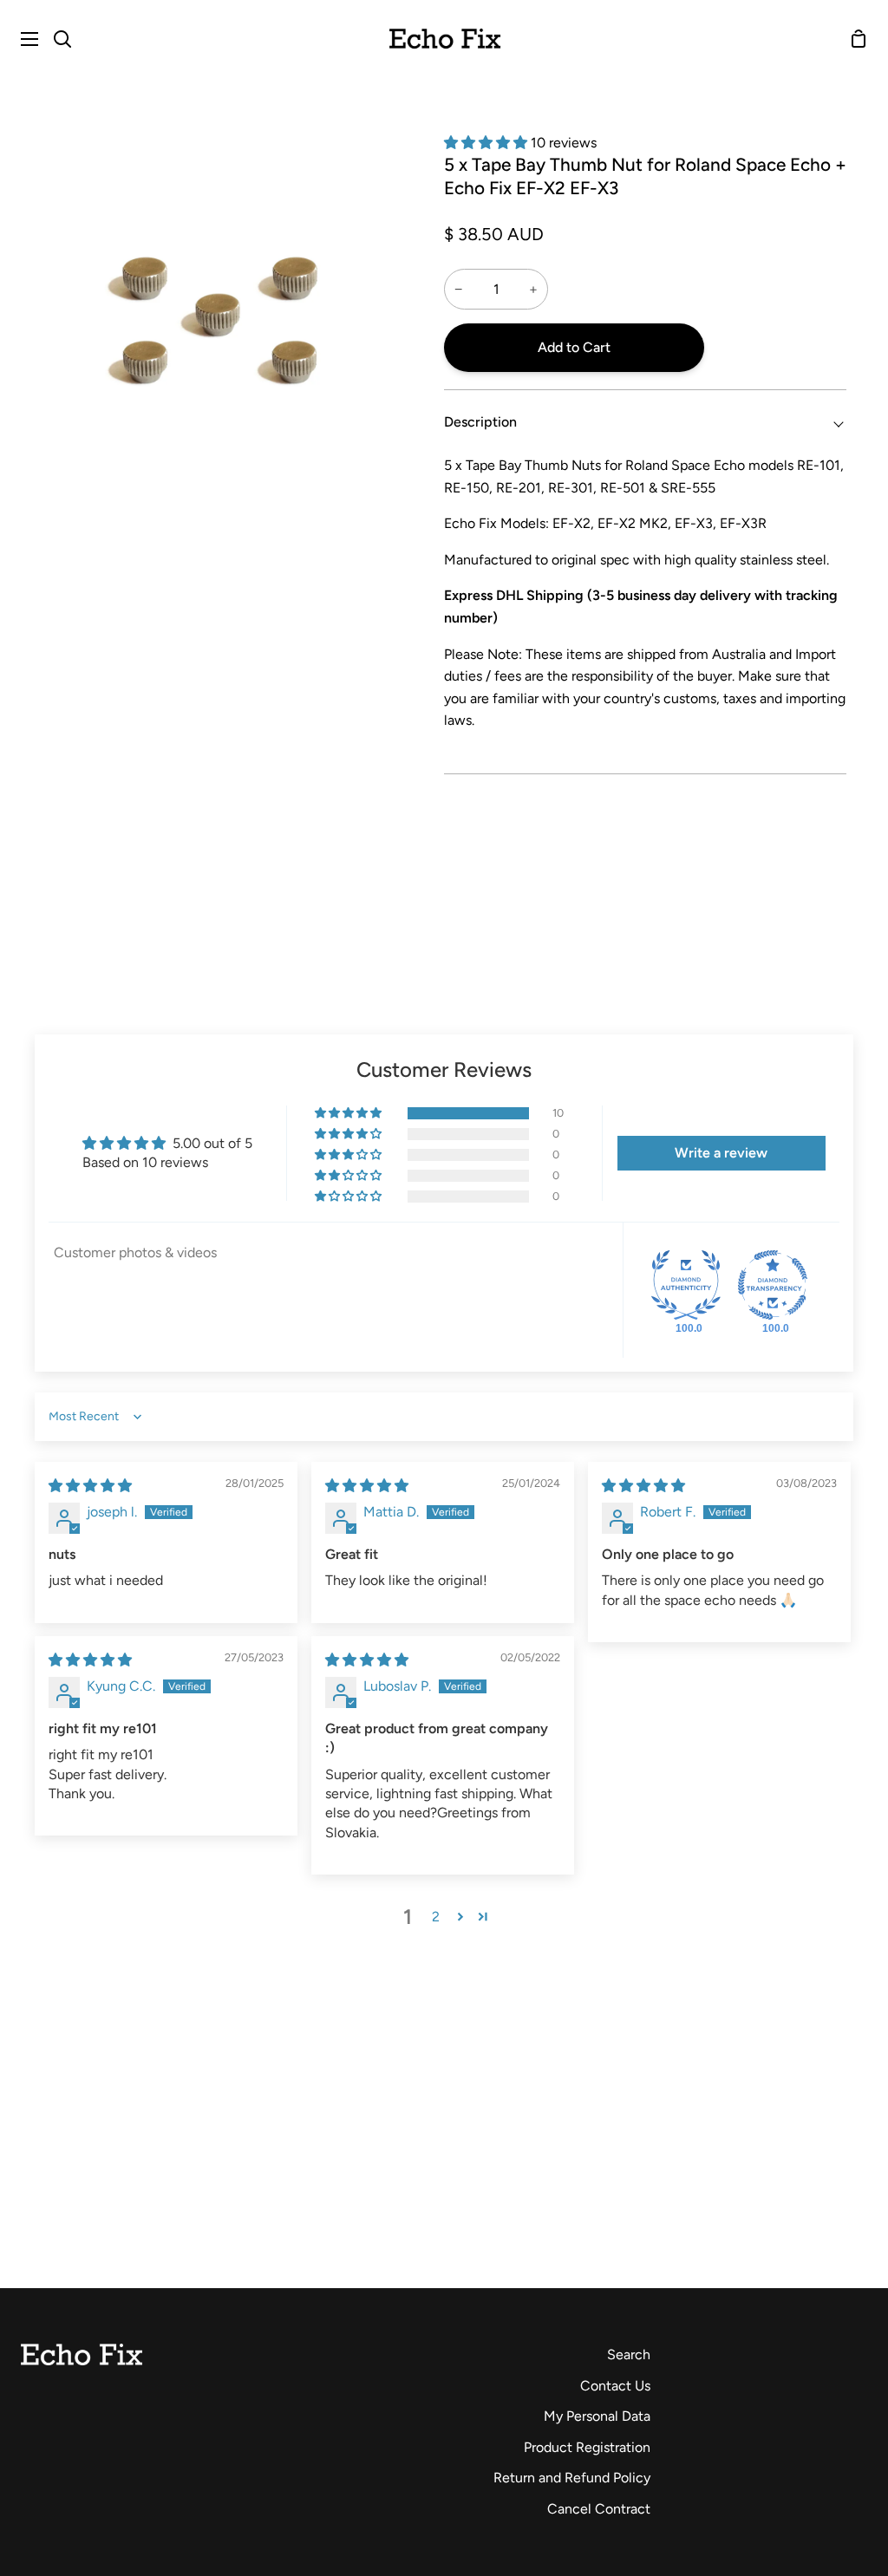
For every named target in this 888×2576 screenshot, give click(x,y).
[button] (487, 143)
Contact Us (615, 2386)
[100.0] (686, 1285)
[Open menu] (20, 39)
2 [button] (436, 1917)
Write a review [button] (721, 1153)
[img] (90, 1486)
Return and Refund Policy (572, 2478)
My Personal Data (597, 2416)
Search (629, 2354)
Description (480, 422)
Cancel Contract (599, 2509)
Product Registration (587, 2447)
